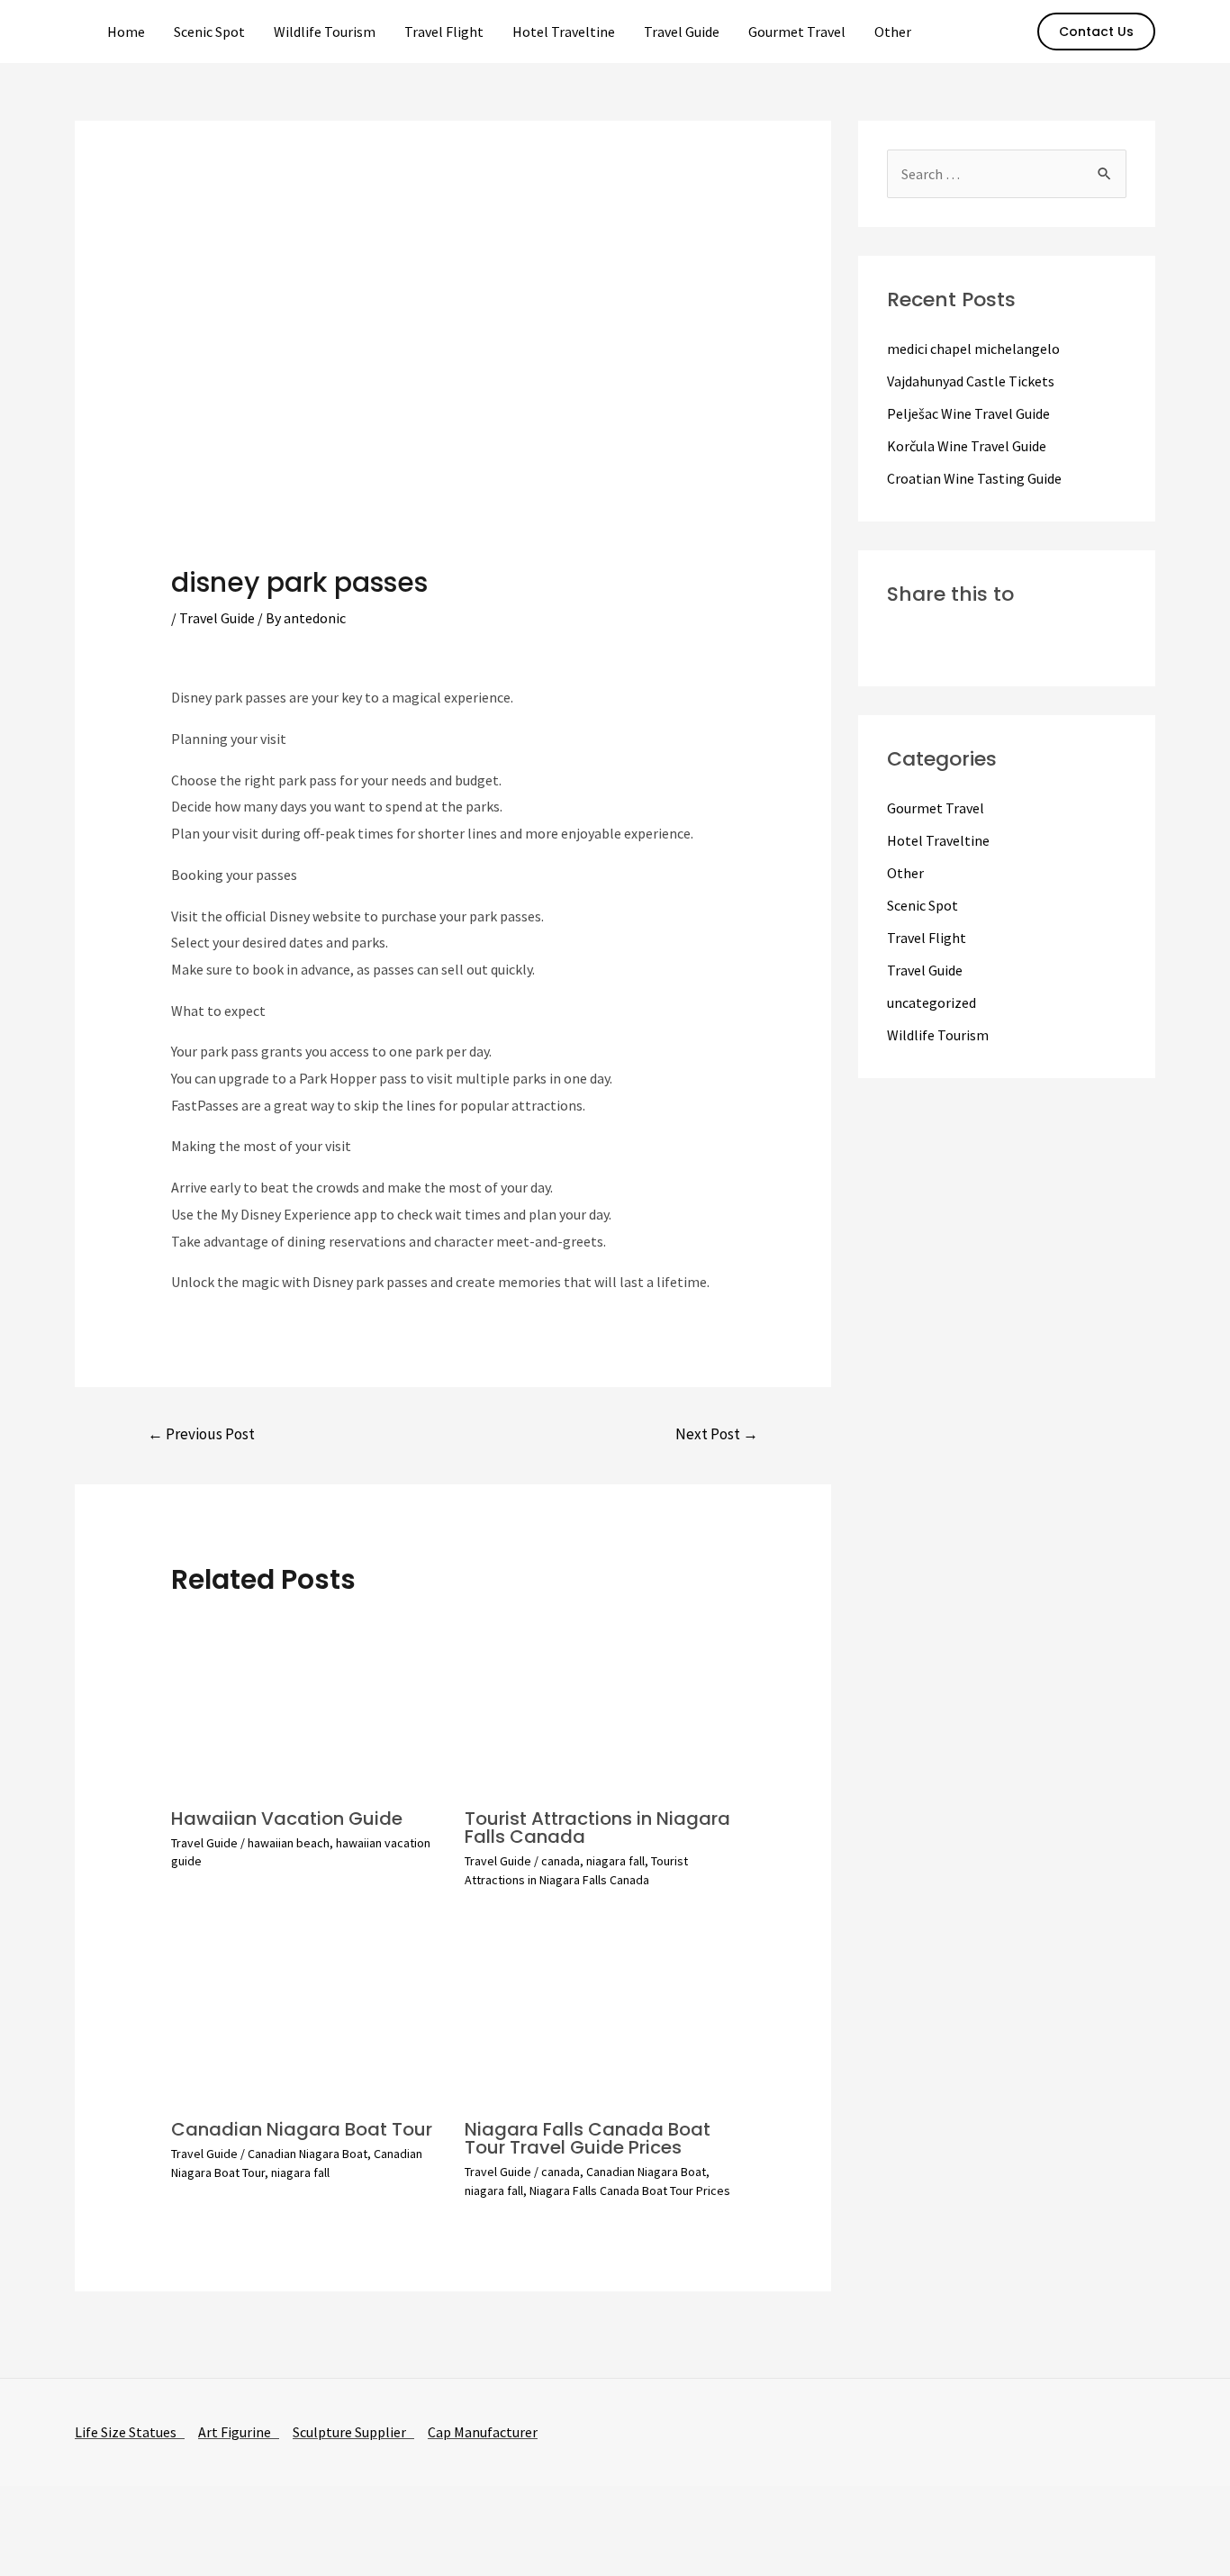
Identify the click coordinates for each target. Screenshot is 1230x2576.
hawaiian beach (289, 1843)
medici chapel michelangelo (973, 349)
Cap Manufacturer (483, 2432)
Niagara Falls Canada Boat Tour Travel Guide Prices (588, 2138)
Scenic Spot (209, 32)
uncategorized (932, 1002)
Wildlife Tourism (325, 32)
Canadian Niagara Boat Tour (302, 2129)
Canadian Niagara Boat (307, 2154)
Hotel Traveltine (564, 32)
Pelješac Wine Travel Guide (968, 413)
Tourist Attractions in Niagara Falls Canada (597, 1828)
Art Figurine (239, 2432)
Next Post (717, 1434)
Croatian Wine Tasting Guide (974, 478)
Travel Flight (444, 32)
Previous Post (201, 1434)
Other (893, 32)
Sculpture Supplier (353, 2432)
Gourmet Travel (797, 32)
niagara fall (615, 1861)
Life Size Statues (130, 2432)
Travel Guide (682, 32)
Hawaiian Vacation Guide (287, 1819)
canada (561, 1861)
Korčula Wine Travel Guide (967, 446)
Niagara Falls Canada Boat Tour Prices (630, 2191)
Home (126, 32)
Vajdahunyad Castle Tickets (971, 381)
